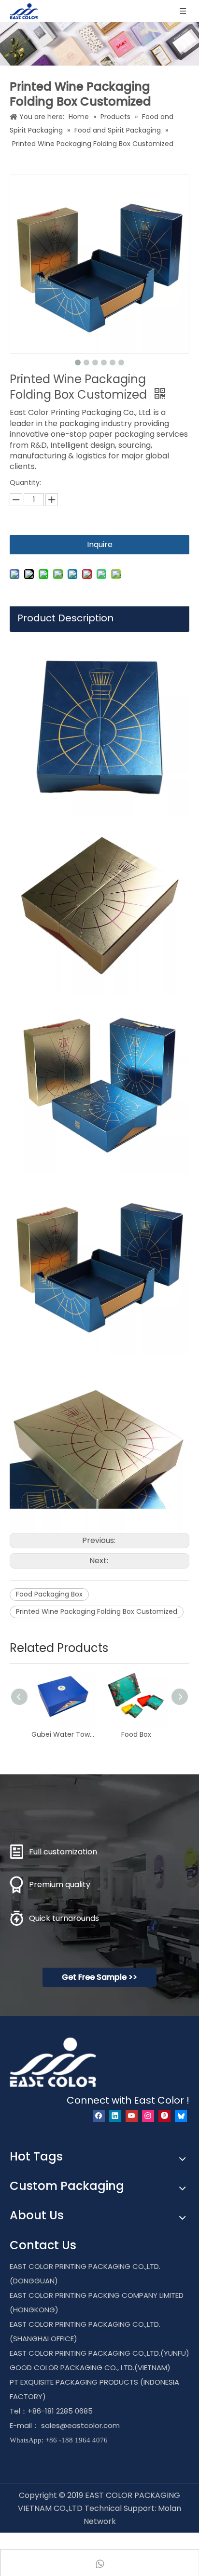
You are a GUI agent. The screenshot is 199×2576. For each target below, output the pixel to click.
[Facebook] (99, 2116)
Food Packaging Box (49, 1594)
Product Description (65, 618)
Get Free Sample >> (99, 1977)
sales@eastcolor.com (80, 2425)
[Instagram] (148, 2116)
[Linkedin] (115, 2116)
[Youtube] (132, 2116)
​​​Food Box (136, 1734)
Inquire (100, 544)
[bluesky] (181, 2116)
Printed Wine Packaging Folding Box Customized (97, 1611)
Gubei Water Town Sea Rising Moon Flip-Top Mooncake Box (63, 1734)
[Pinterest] (164, 2116)
